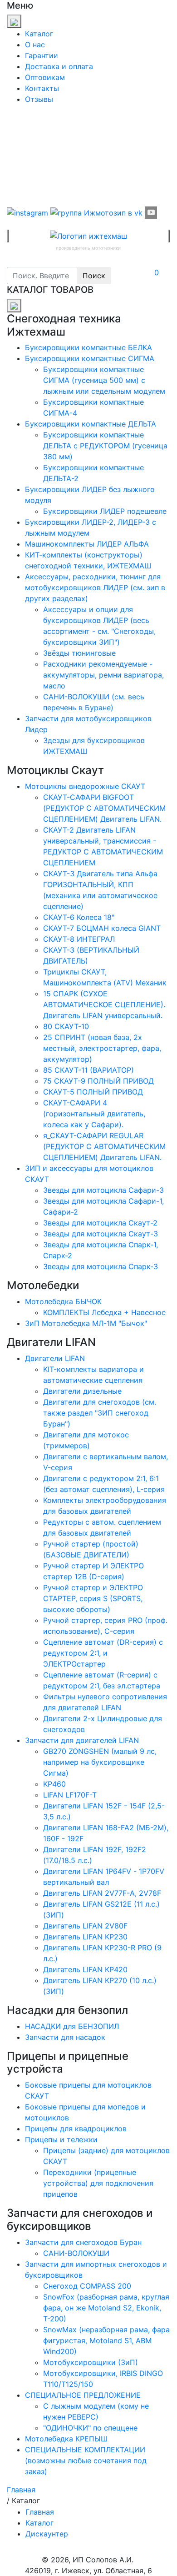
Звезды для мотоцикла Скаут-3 (101, 1234)
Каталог (39, 34)
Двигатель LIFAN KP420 (85, 1969)
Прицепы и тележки (61, 2139)
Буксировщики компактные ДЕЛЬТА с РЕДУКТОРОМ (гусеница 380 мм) (105, 446)
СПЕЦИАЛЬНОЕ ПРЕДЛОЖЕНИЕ (83, 2395)
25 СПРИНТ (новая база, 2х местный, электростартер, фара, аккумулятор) (102, 1048)
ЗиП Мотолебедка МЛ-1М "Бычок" (86, 1323)
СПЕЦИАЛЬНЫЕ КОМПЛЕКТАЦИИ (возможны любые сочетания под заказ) (86, 2461)
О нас (35, 45)
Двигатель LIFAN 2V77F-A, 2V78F (102, 1893)
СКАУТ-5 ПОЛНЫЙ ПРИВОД (93, 1092)
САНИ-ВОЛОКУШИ (76, 2253)
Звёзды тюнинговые (79, 653)
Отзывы (39, 99)
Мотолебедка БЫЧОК (63, 1301)
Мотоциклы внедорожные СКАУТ (85, 786)
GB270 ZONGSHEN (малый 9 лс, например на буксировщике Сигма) (100, 1762)
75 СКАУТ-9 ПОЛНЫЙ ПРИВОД (98, 1081)
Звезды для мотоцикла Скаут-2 (100, 1223)
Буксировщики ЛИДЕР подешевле (105, 511)
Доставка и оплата (59, 66)
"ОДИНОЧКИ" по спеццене (90, 2428)
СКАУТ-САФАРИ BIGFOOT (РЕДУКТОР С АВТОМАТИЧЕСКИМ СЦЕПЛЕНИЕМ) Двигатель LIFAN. (104, 808)
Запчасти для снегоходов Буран (83, 2242)
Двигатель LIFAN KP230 (85, 1937)
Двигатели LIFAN (55, 1358)
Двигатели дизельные (82, 1391)
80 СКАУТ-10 (66, 1026)
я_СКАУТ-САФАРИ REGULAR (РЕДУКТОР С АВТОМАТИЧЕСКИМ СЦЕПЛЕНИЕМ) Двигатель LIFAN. (104, 1146)
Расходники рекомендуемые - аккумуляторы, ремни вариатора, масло (103, 675)
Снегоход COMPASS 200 (87, 2286)
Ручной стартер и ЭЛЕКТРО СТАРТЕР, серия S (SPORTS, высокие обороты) (93, 1598)
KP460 (54, 1784)
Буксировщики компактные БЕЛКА (88, 347)
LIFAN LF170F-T (70, 1795)
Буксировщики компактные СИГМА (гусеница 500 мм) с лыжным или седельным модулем (104, 380)
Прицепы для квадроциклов (76, 2129)
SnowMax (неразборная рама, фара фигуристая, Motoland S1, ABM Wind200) (106, 2340)
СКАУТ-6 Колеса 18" (79, 917)
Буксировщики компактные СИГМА (90, 358)
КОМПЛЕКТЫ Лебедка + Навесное (104, 1312)
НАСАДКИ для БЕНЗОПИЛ (72, 2026)
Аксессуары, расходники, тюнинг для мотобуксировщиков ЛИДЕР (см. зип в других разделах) (95, 588)
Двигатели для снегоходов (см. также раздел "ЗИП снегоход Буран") (100, 1413)
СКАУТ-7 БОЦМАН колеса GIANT (102, 928)
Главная (40, 2512)
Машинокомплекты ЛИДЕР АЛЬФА (87, 544)
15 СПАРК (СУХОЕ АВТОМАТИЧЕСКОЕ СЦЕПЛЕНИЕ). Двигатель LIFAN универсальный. (104, 1004)
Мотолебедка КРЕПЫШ (66, 2439)
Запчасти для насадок (65, 2037)
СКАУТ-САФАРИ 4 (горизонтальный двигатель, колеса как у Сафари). (94, 1114)
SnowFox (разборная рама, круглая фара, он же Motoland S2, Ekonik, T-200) (106, 2308)
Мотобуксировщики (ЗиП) (91, 2362)
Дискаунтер (47, 2534)
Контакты (42, 88)
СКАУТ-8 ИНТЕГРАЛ (79, 939)
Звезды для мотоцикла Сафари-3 (103, 1190)
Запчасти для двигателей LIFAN (82, 1740)
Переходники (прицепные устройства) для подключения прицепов (98, 2183)
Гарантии (42, 55)
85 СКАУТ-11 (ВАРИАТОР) (88, 1070)
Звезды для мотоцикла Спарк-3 (101, 1266)
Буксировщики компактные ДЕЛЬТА (91, 424)
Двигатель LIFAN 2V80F (85, 1926)
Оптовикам (45, 77)
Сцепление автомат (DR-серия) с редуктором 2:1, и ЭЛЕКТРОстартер (103, 1653)
